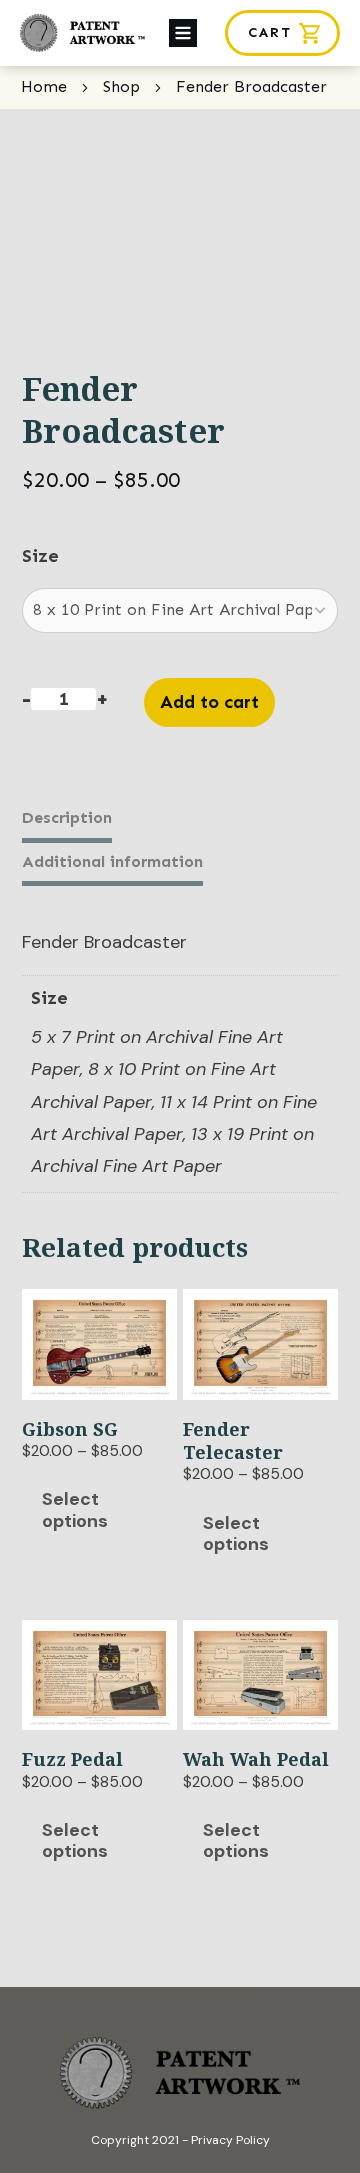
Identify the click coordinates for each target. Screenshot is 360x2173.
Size (40, 556)
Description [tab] (67, 817)
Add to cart (209, 702)
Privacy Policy (230, 2140)
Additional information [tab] (112, 861)
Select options (75, 1510)
